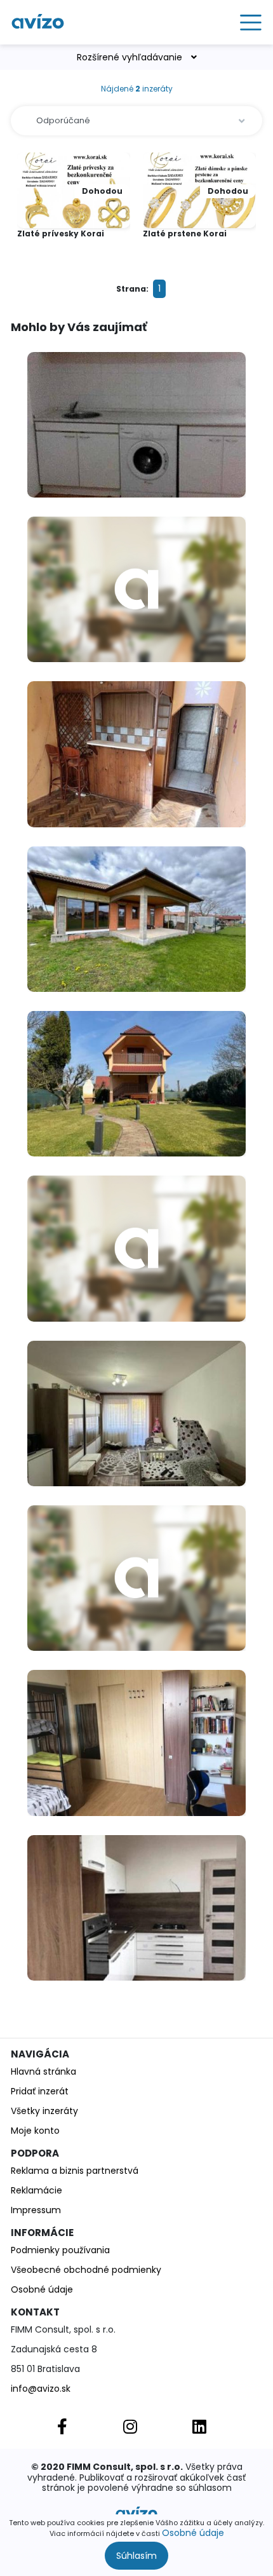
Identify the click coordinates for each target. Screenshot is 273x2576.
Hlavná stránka (43, 2071)
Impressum (36, 2210)
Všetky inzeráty (44, 2111)
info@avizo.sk (41, 2389)
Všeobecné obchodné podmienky (86, 2270)
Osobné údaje (193, 2533)
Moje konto (35, 2131)
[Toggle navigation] (247, 22)
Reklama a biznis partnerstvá (75, 2171)
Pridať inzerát (40, 2091)
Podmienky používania (60, 2250)
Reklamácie (37, 2190)
